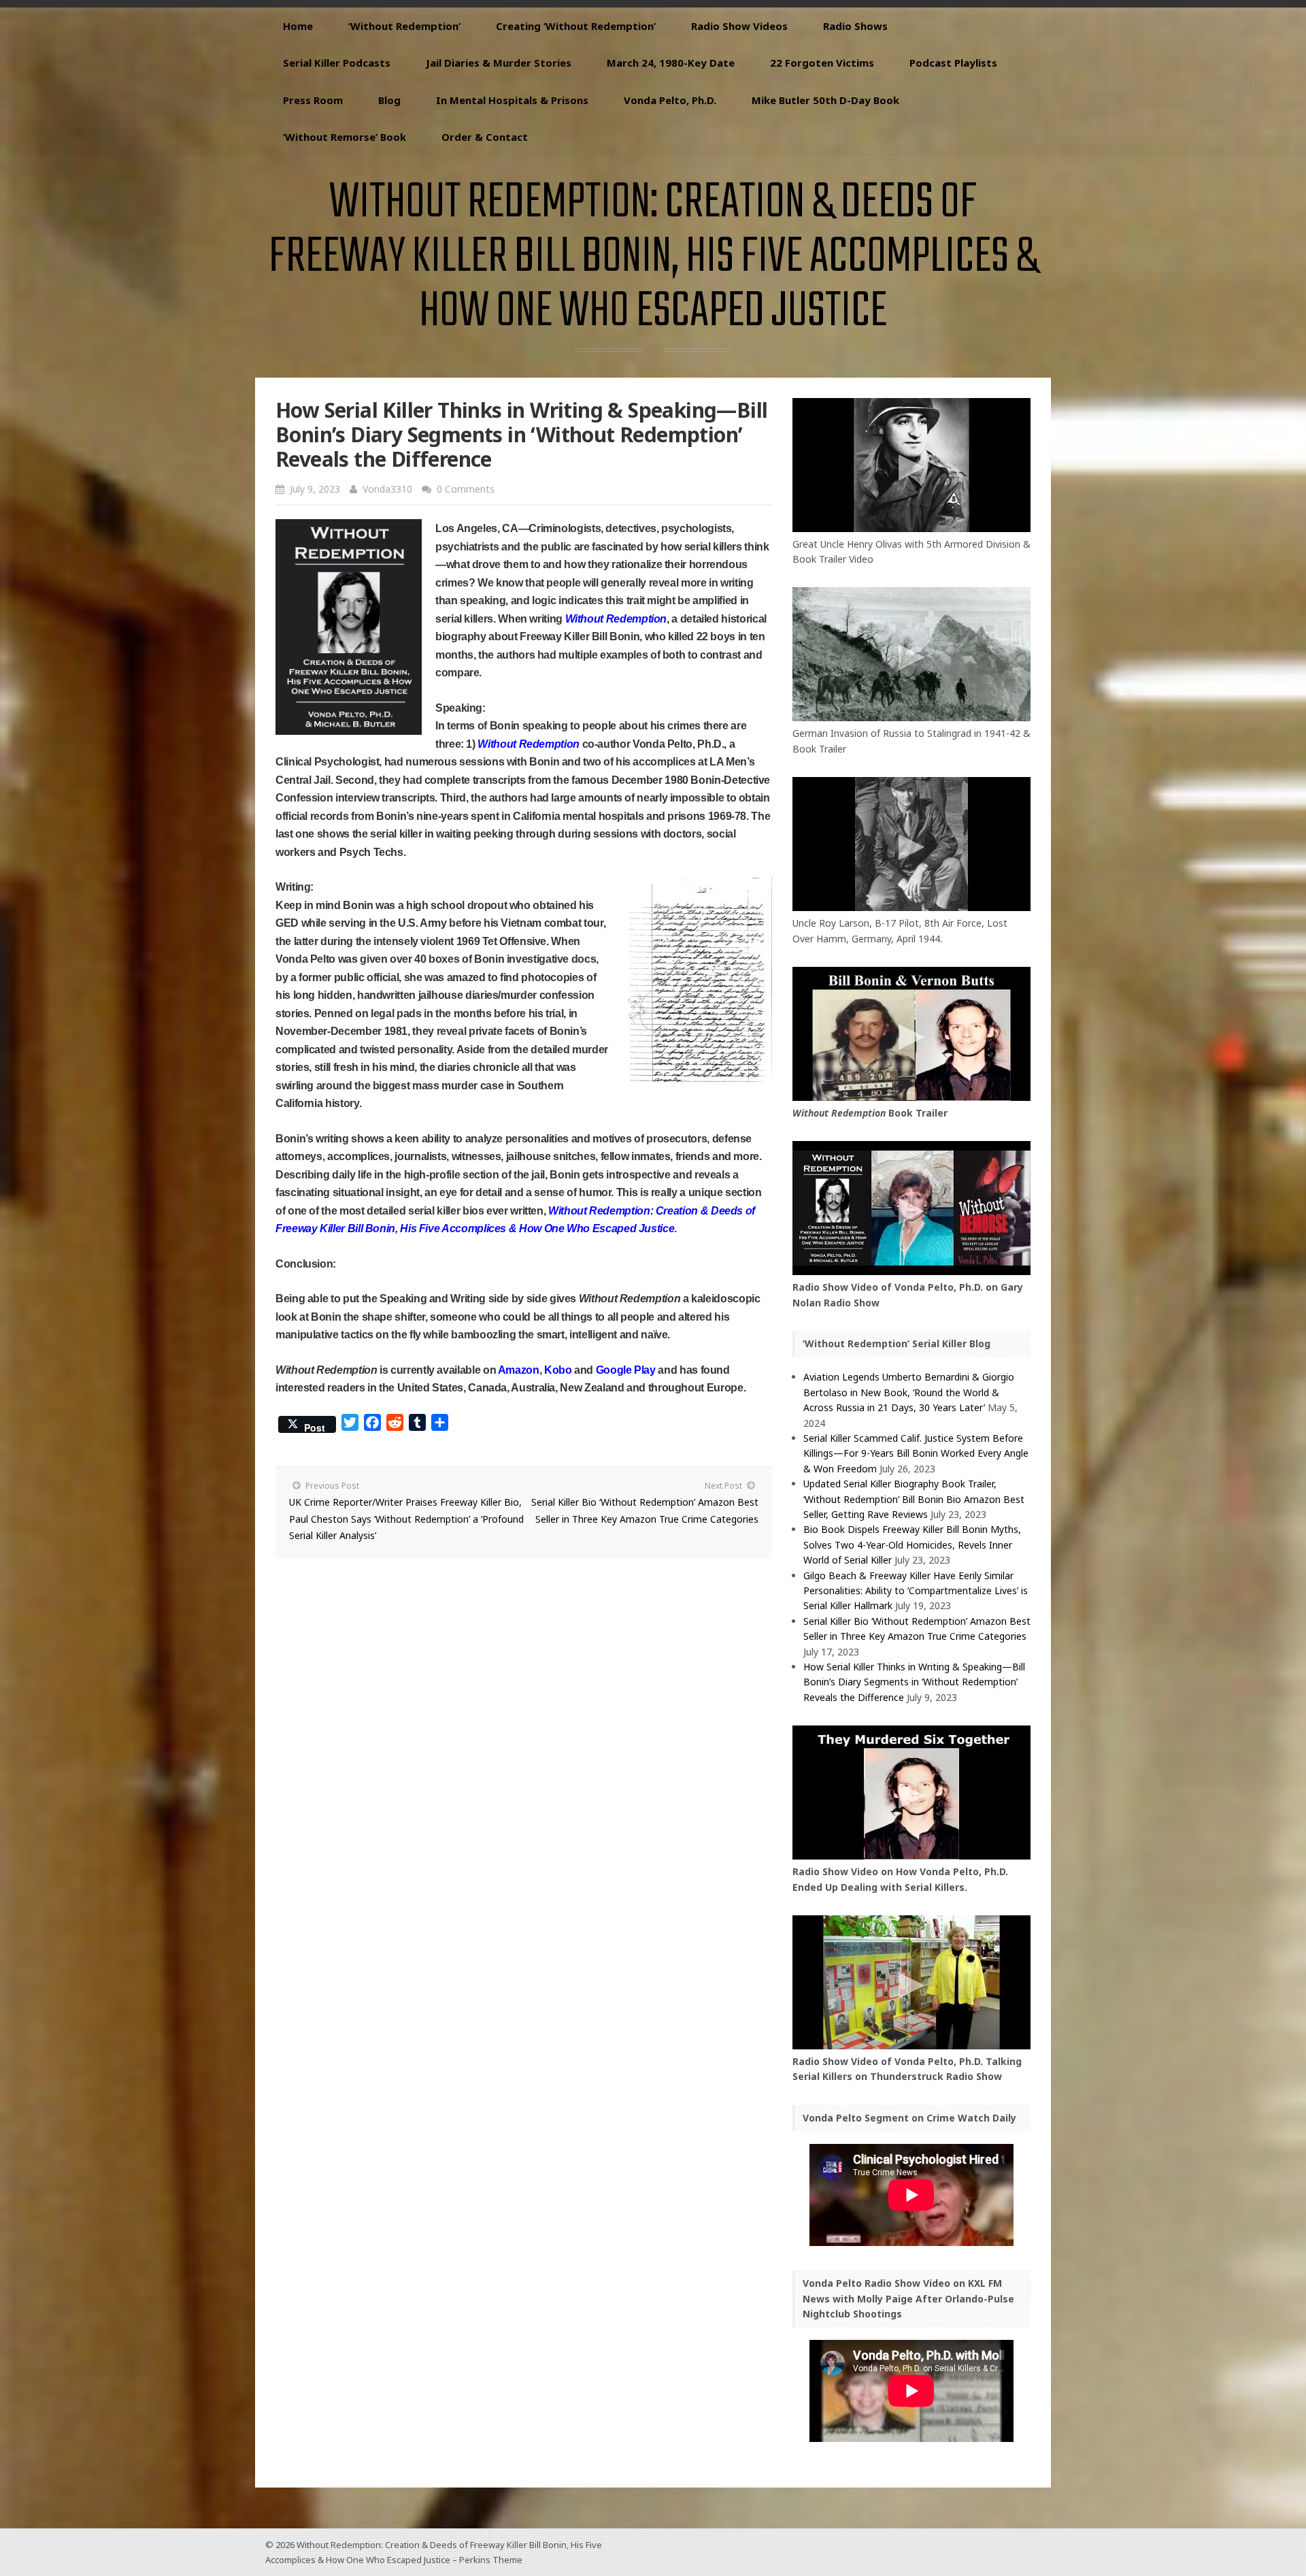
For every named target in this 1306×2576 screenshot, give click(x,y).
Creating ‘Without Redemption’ (576, 26)
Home (298, 26)
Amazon (519, 1370)
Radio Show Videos (739, 26)
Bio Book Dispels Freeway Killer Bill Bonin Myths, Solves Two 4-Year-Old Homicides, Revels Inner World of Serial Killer (912, 1545)
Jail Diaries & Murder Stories (499, 63)
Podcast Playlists (953, 63)
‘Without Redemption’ (404, 26)
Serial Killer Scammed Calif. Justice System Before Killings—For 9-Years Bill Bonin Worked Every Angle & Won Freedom (916, 1453)
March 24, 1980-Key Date (671, 63)
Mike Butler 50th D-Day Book (825, 100)
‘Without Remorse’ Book (345, 137)
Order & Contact (485, 137)
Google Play (626, 1370)
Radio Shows (855, 26)
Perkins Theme (491, 2560)
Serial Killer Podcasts (337, 63)
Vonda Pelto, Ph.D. (670, 100)
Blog (389, 100)
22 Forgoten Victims (822, 63)
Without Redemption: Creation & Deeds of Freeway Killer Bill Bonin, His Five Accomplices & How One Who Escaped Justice (653, 258)
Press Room (313, 100)
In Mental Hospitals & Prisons (512, 100)
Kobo (558, 1370)
